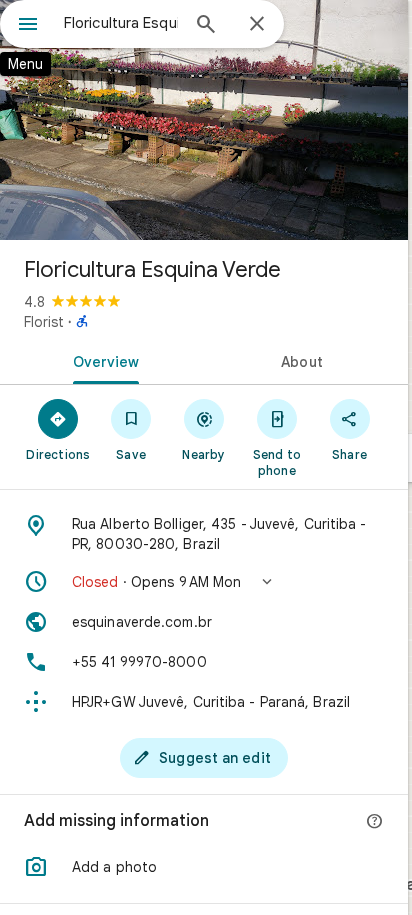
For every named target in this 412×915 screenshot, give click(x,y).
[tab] (102, 360)
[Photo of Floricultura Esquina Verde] (204, 120)
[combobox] (121, 23)
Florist (44, 322)
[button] (204, 582)
